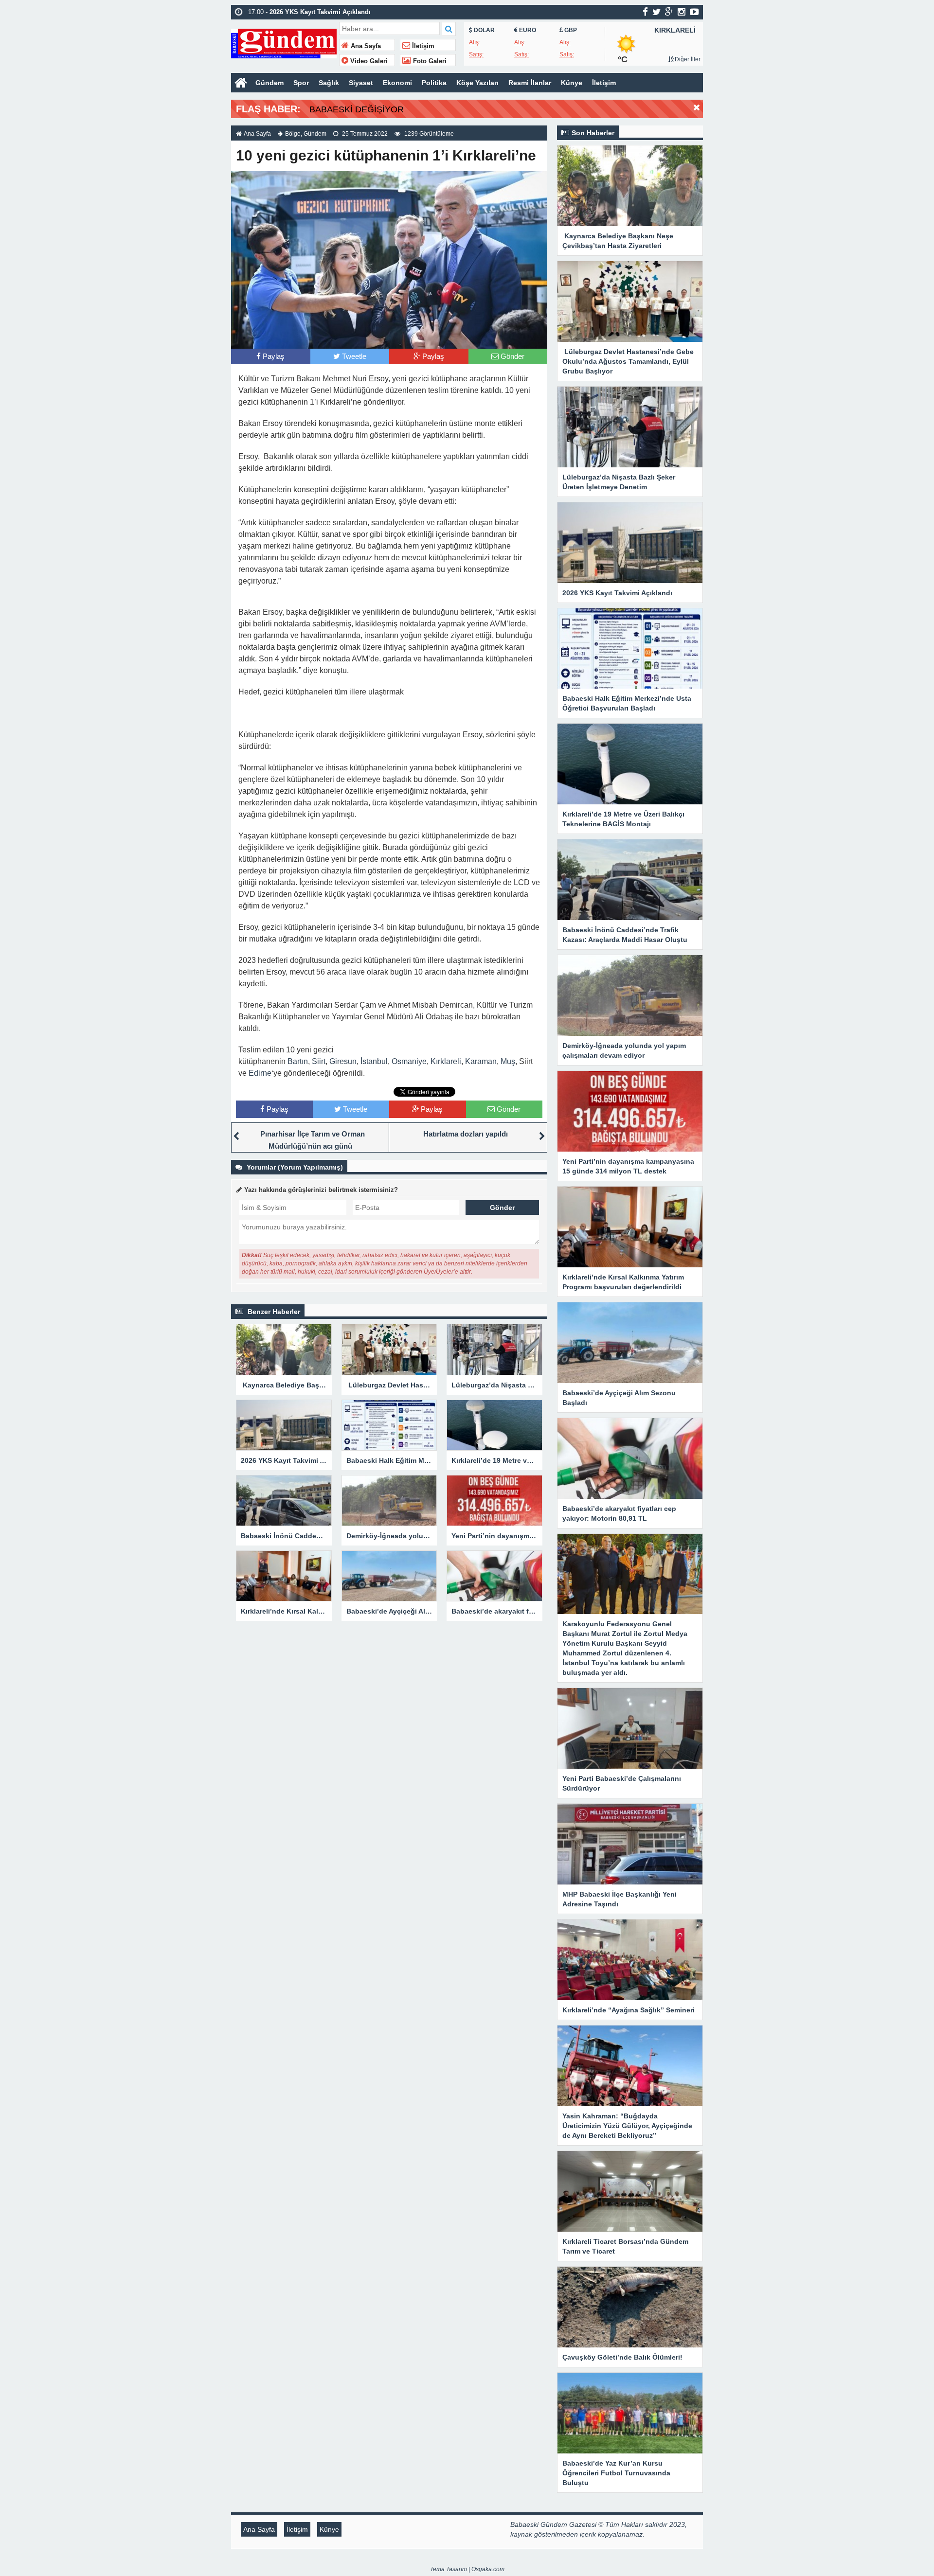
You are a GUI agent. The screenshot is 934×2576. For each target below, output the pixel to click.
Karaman (481, 1061)
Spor (301, 83)
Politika (434, 83)
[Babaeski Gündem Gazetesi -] (284, 43)
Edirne (260, 1073)
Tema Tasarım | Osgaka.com (467, 2569)
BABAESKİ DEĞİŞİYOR (357, 109)
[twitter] (656, 12)
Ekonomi (397, 83)
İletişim (422, 46)
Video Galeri (368, 61)
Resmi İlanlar (530, 83)
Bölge (293, 134)
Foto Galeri (429, 61)
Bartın (298, 1061)
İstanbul (374, 1061)
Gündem (269, 83)
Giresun (343, 1061)
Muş (508, 1061)
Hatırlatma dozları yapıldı (466, 1134)
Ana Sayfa (365, 46)
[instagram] (682, 12)
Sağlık (329, 83)
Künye (572, 83)
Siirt (319, 1061)
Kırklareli (446, 1061)
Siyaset (361, 83)
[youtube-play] (694, 12)
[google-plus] (669, 12)
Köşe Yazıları (477, 83)
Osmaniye (409, 1061)
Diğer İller (687, 59)
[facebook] (645, 12)
